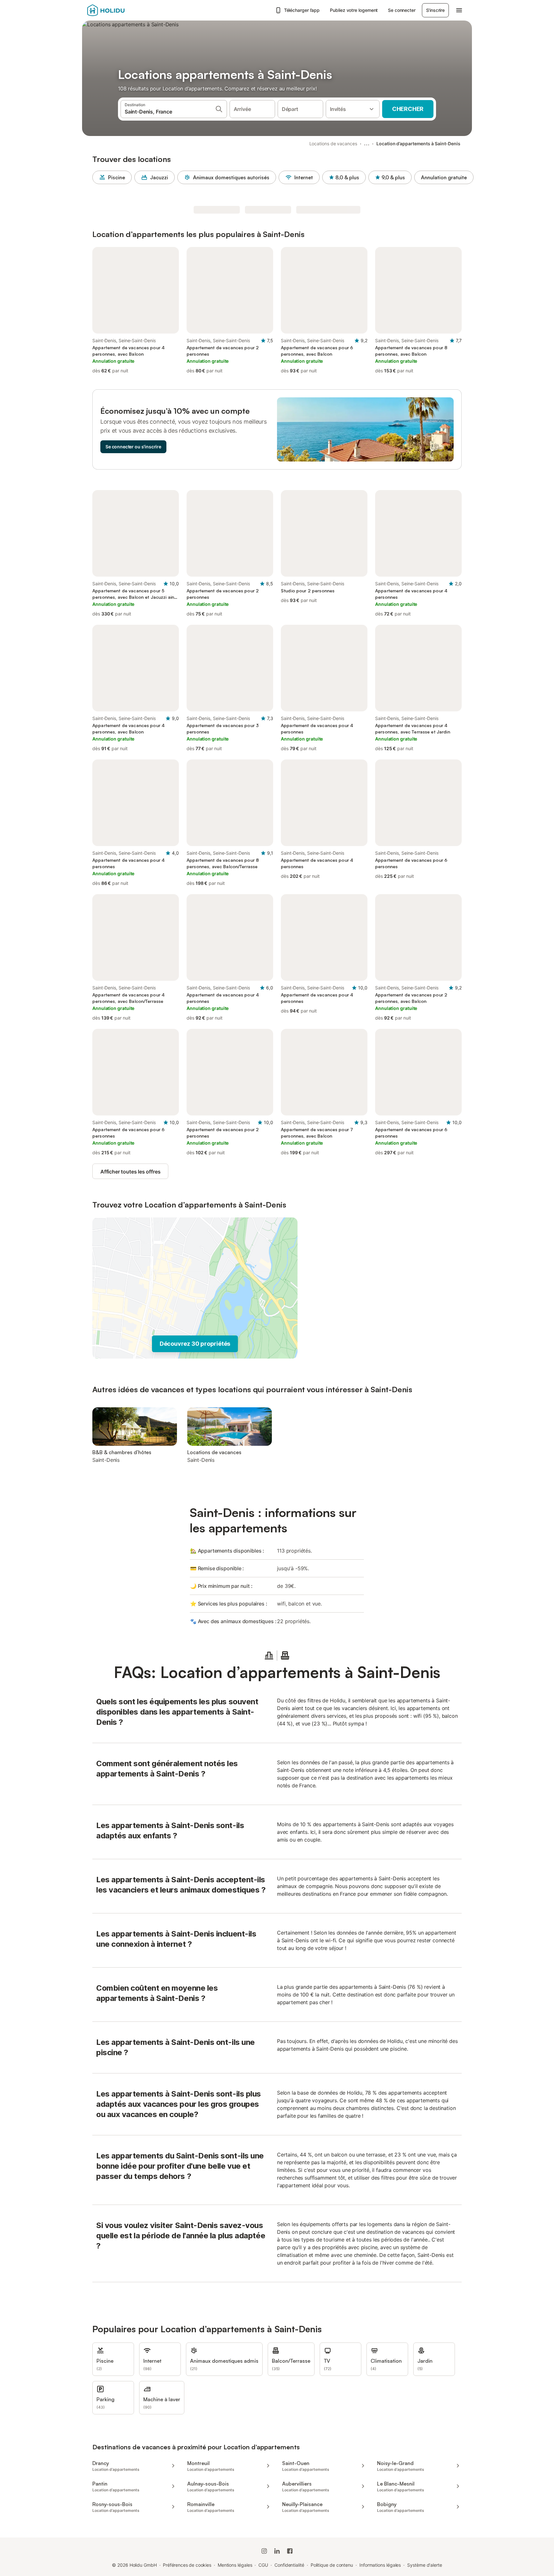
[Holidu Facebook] (290, 2551)
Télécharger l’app (302, 10)
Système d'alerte (425, 2565)
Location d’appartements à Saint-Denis (418, 144)
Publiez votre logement (354, 10)
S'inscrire (435, 10)
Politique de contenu (332, 2565)
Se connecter (402, 10)
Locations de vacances (333, 144)
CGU (263, 2565)
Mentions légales (235, 2565)
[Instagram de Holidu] (264, 2551)
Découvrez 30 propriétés (195, 1344)
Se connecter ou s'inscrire (133, 447)
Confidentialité (289, 2565)
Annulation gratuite (444, 177)
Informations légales (380, 2565)
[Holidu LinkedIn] (277, 2551)
